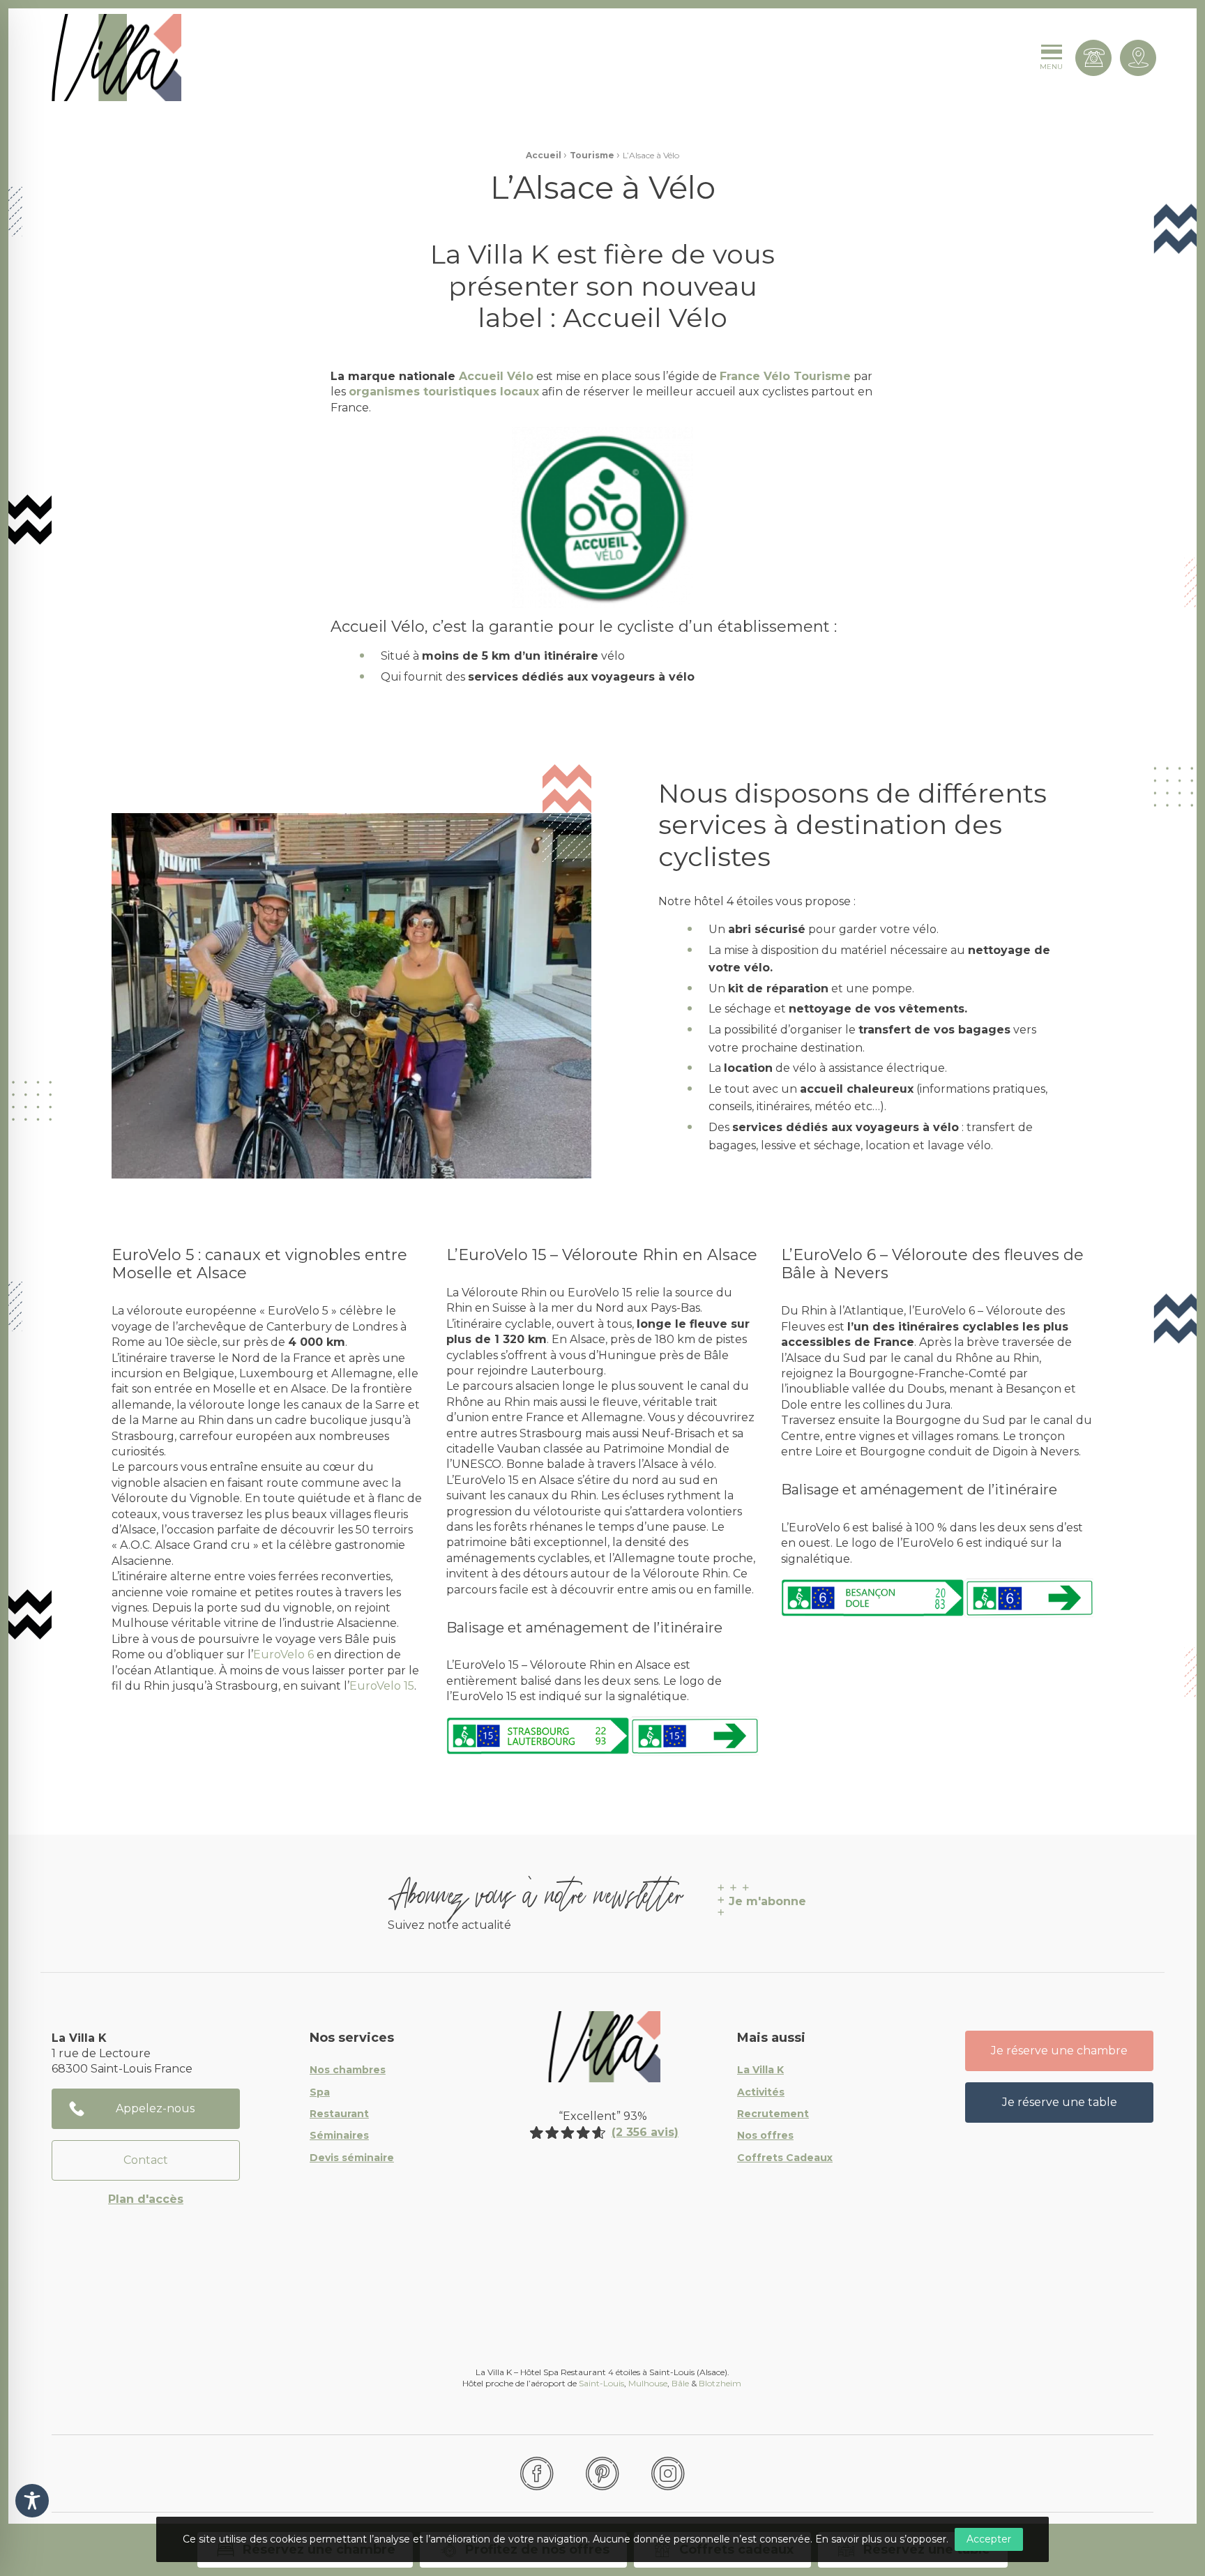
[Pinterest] (602, 2473)
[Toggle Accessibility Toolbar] (32, 2501)
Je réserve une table (1060, 2102)
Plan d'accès (146, 2199)
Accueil (544, 155)
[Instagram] (668, 2473)
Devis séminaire (352, 2158)
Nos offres (765, 2136)
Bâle (680, 2383)
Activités (761, 2093)
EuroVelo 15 (382, 1686)
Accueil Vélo (496, 376)
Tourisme (592, 155)
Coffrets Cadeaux (785, 2158)
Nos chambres (348, 2070)
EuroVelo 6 (283, 1654)
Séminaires (339, 2136)
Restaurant (339, 2114)
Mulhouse (648, 2383)
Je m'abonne (767, 1901)
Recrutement (773, 2114)
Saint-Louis (601, 2383)
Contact (146, 2160)
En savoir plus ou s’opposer (881, 2539)
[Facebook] (537, 2473)
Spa (320, 2093)
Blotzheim (721, 2383)
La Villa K (760, 2070)
